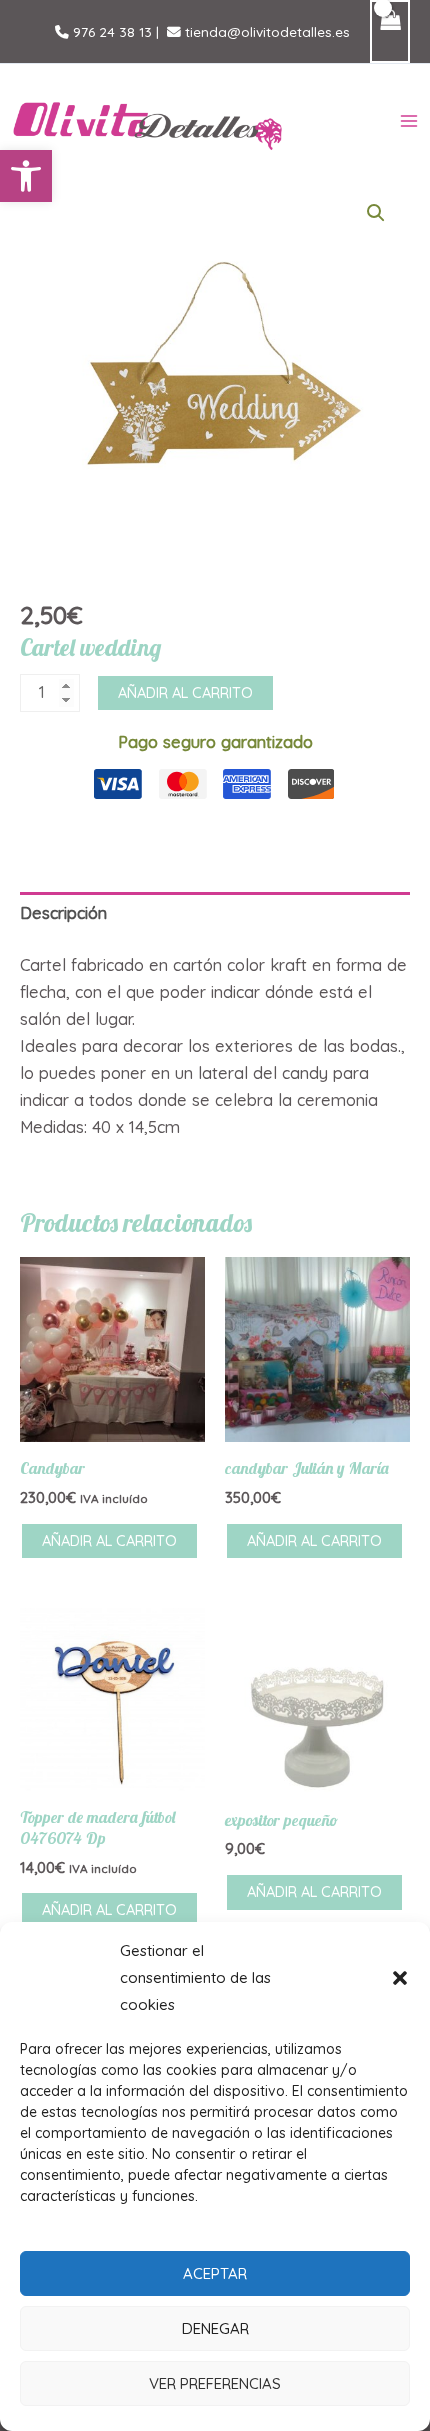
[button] (26, 176)
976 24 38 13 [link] (110, 31)
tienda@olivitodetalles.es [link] (265, 31)
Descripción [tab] (63, 913)
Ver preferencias (215, 2383)
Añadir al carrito (185, 692)
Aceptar (215, 2273)
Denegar (215, 2328)
